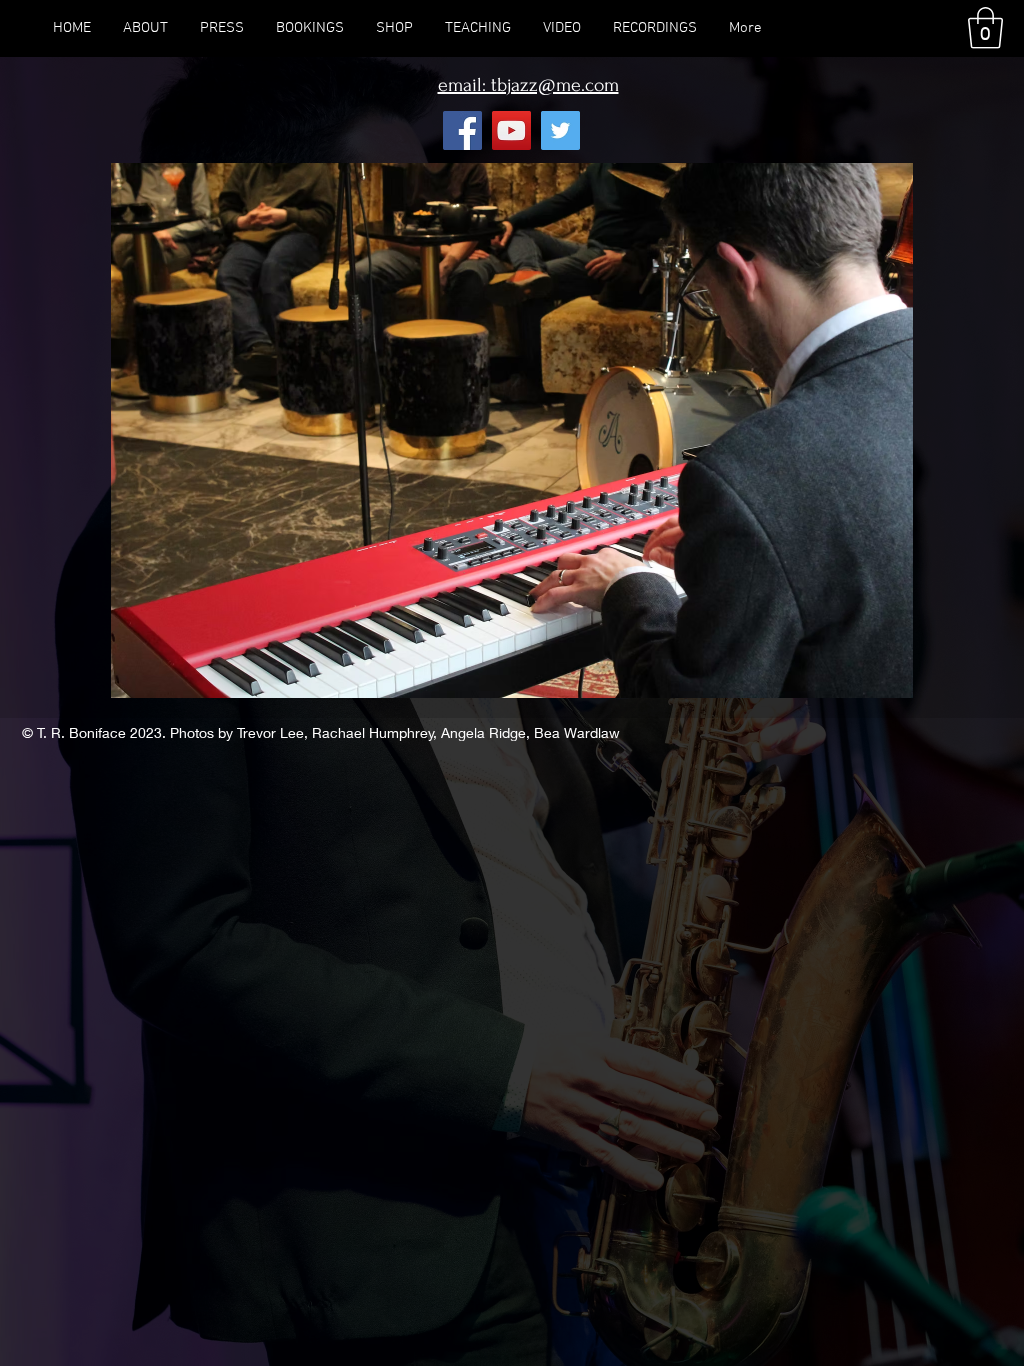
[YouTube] (511, 130)
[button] (985, 28)
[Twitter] (560, 130)
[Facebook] (462, 130)
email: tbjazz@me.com (528, 85)
